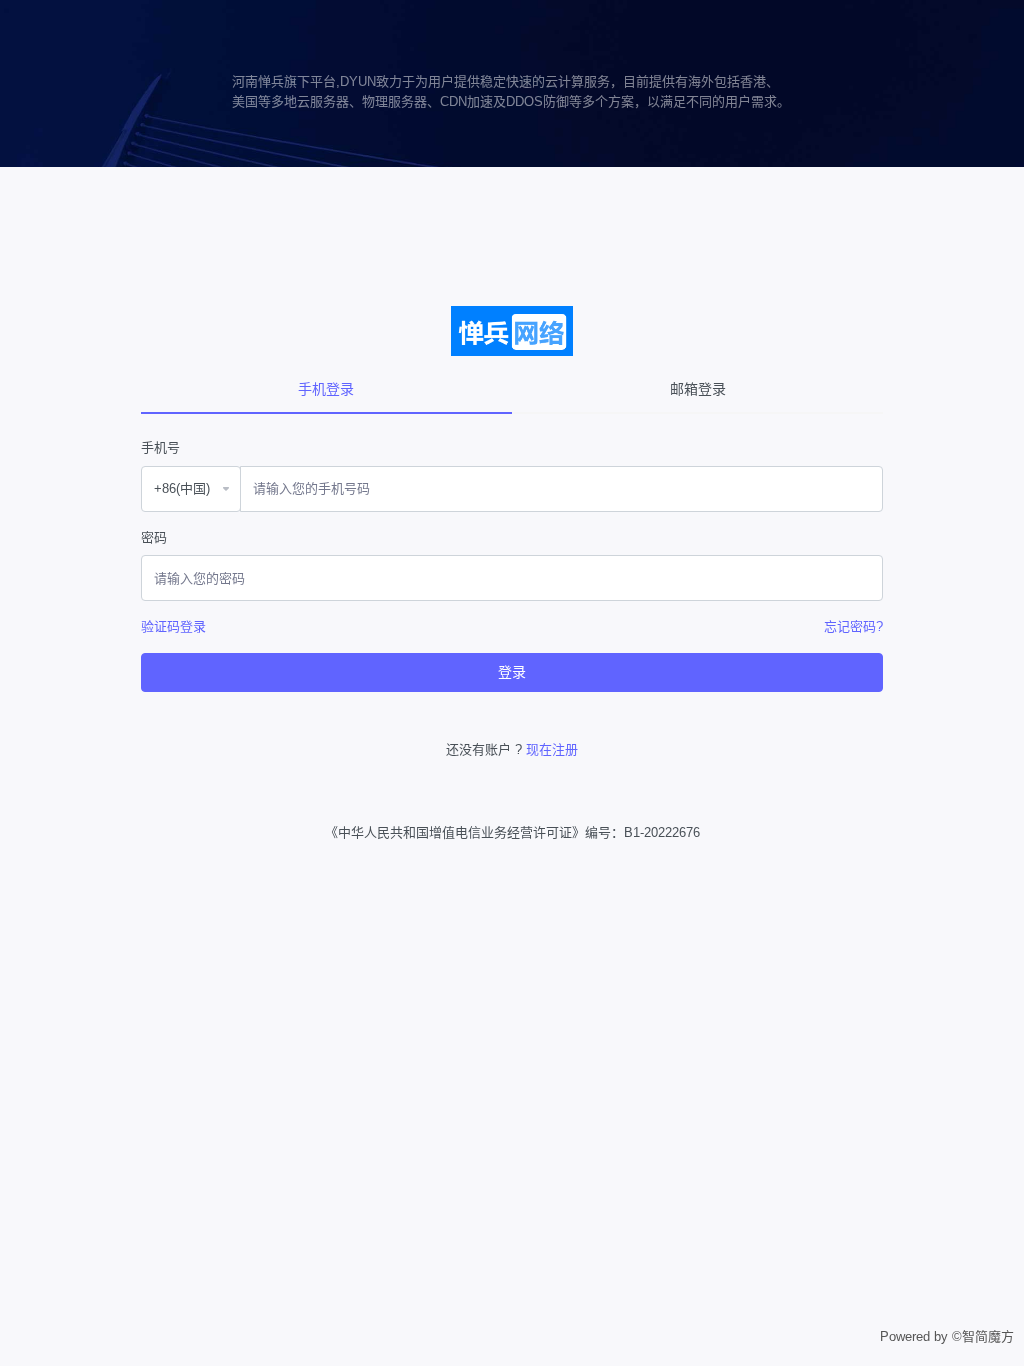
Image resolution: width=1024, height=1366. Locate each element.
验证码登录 (173, 626)
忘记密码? (853, 626)
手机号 (160, 447)
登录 (512, 672)
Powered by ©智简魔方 (947, 1336)
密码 (154, 537)
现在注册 (552, 749)
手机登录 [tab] (326, 389)
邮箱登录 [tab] (698, 389)
